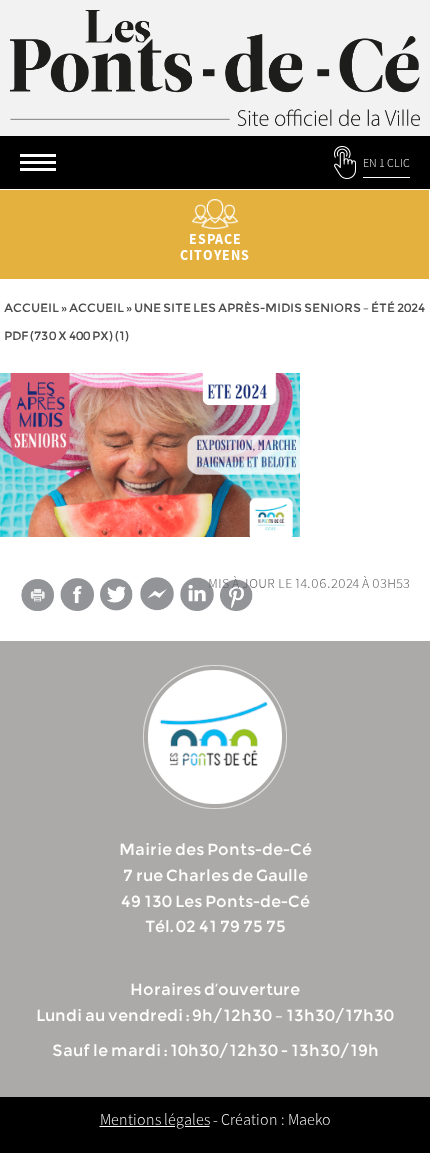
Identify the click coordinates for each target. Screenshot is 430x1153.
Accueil (31, 307)
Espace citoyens (215, 247)
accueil (96, 307)
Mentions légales (155, 1119)
